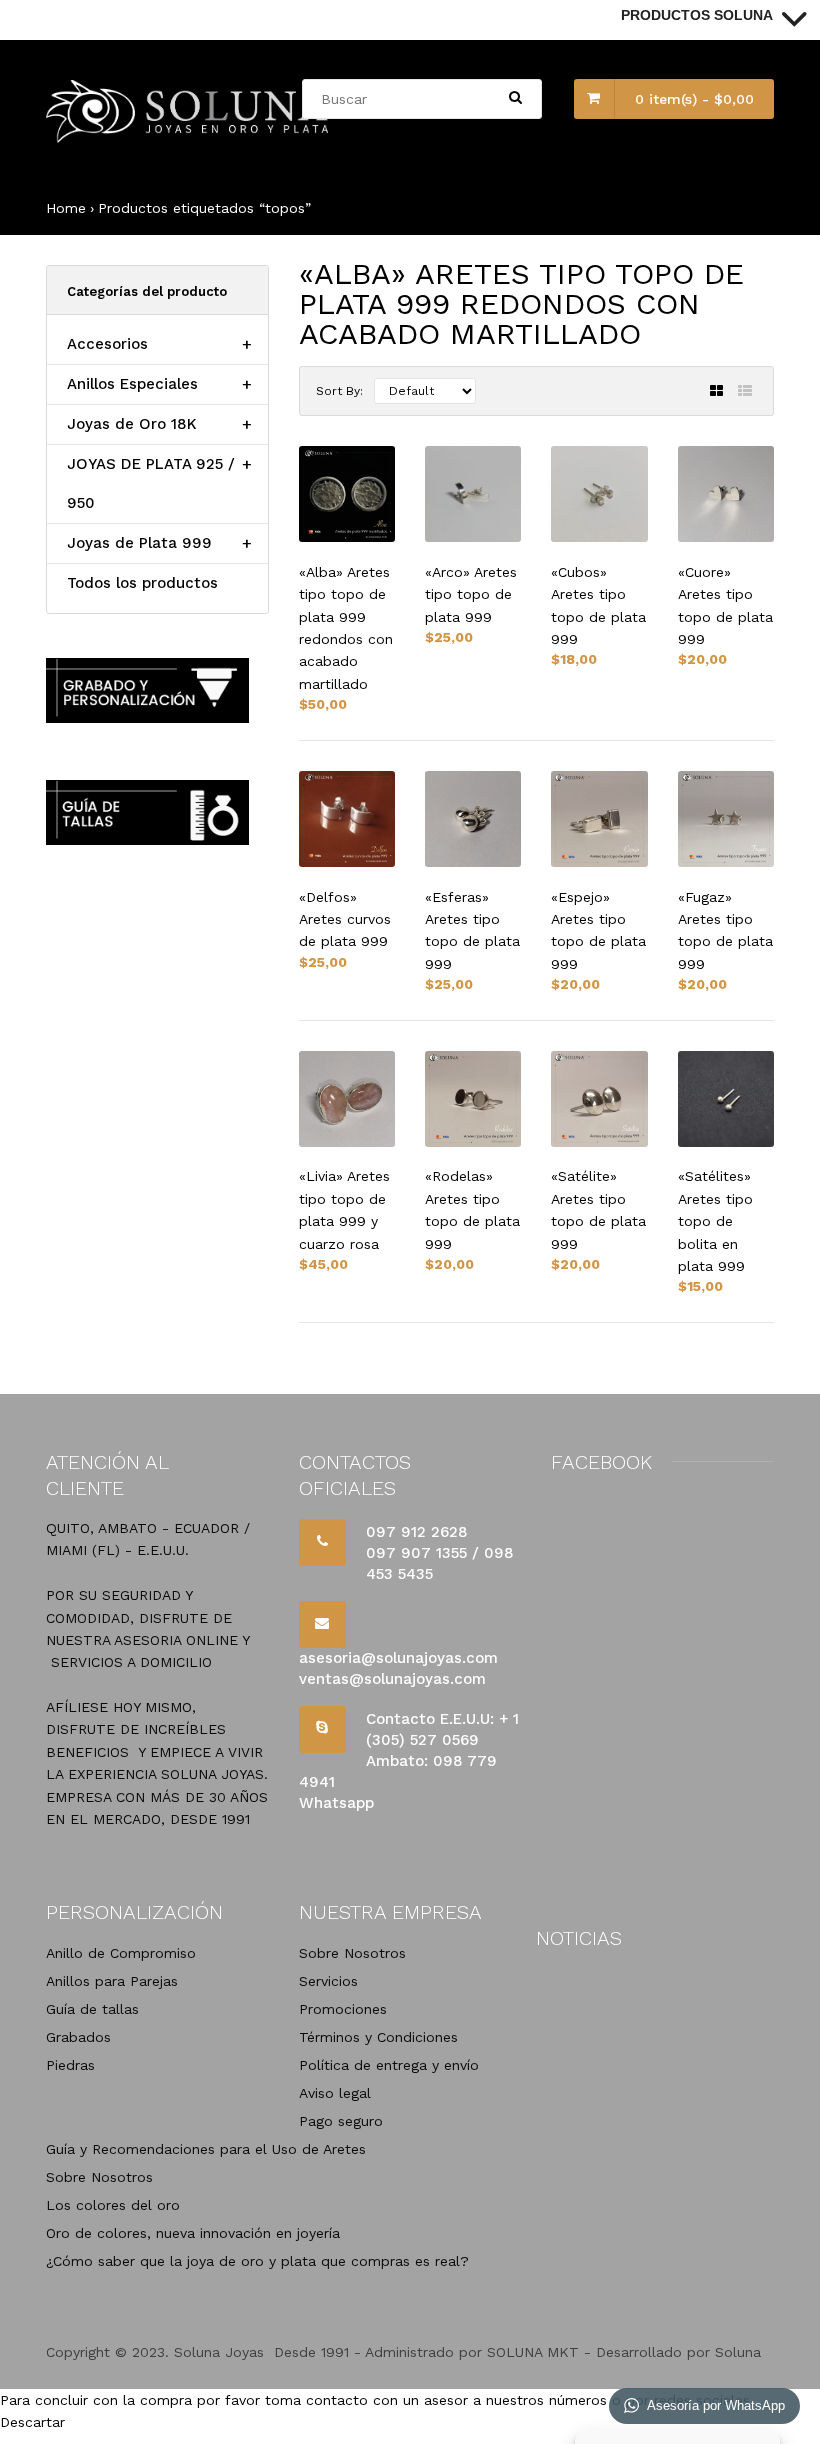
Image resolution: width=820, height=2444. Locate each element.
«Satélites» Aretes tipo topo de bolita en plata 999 (715, 1221)
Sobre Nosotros (99, 2177)
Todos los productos (142, 583)
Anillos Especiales (132, 384)
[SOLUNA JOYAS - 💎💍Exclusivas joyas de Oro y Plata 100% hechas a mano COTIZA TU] (189, 138)
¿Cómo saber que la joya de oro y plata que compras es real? (257, 2261)
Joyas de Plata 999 (139, 543)
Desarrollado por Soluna (678, 2352)
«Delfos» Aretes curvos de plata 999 (345, 919)
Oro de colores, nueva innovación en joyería (193, 2233)
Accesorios (107, 344)
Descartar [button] (32, 2422)
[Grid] (716, 391)
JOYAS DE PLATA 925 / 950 (151, 483)
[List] (745, 391)
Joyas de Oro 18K (132, 424)
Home (66, 208)
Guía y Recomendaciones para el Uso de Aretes (206, 2149)
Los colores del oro (113, 2205)
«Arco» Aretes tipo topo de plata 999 (471, 594)
